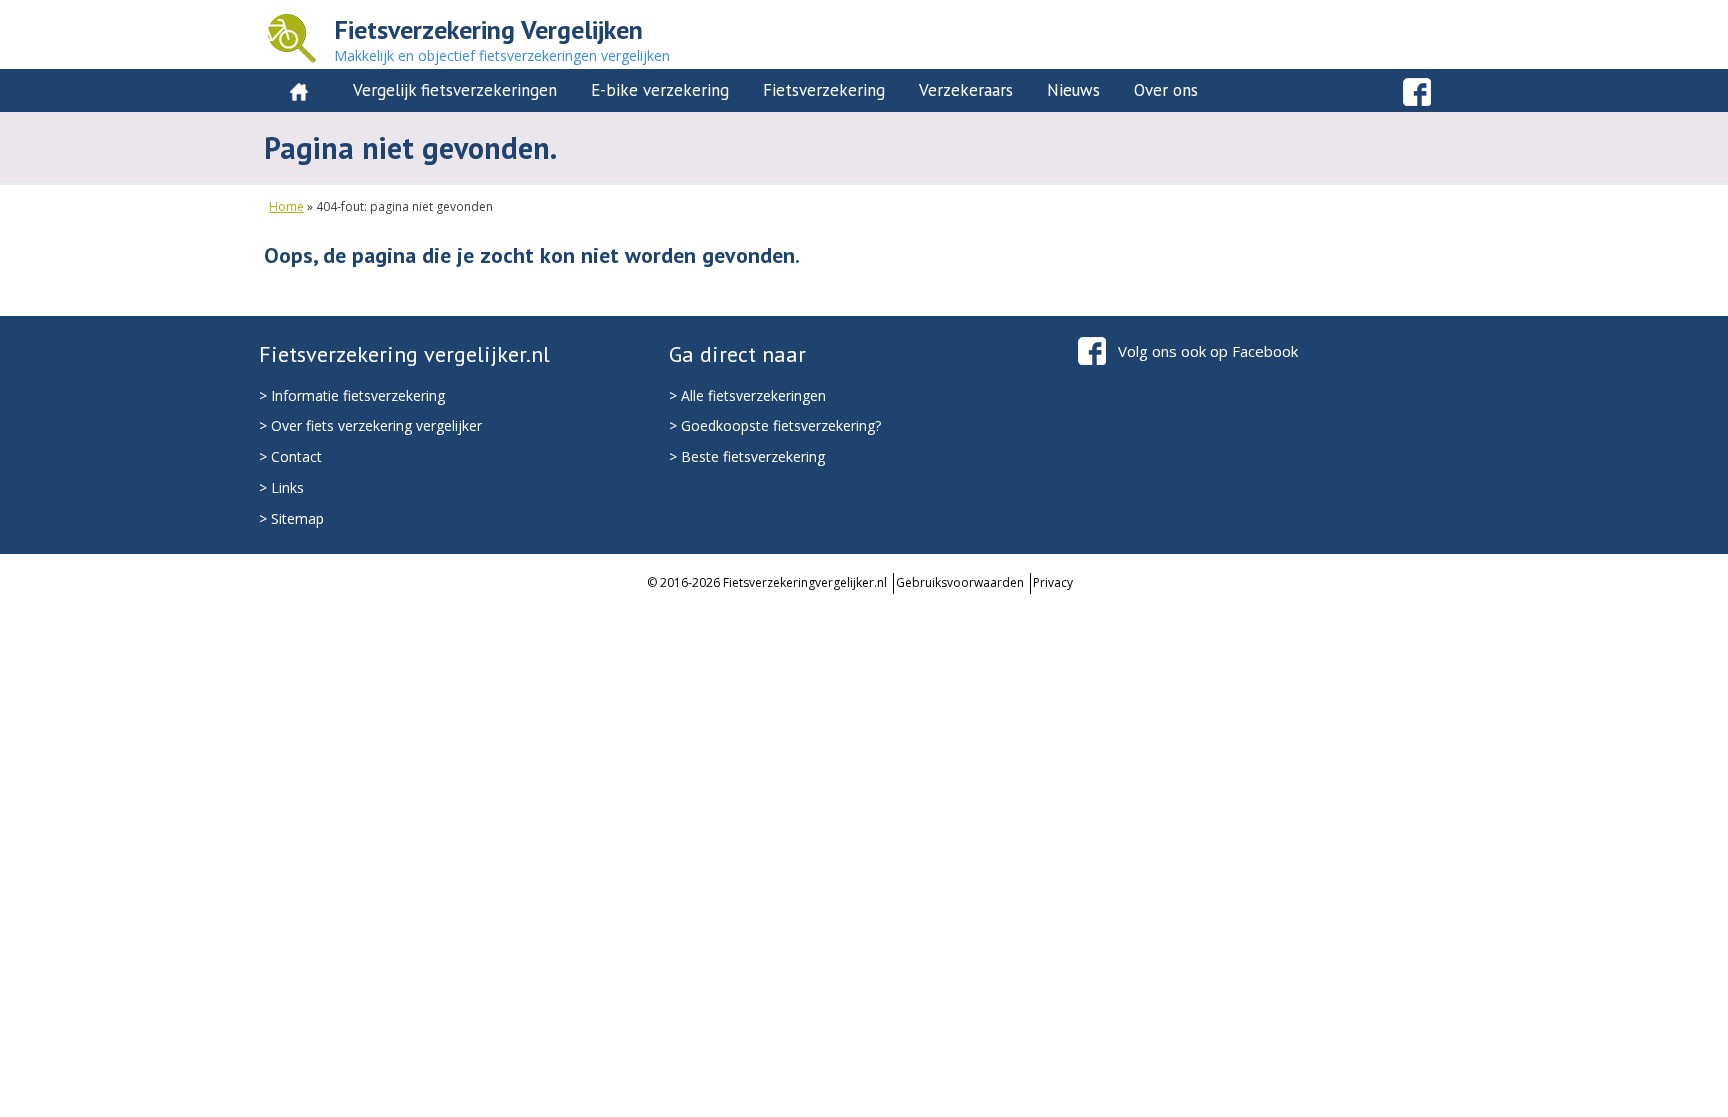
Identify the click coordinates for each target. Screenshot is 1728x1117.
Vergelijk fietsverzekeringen (455, 90)
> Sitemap (291, 518)
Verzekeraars (966, 90)
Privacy (1053, 582)
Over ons (1166, 90)
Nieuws (1073, 90)
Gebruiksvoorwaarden (960, 582)
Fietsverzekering (824, 90)
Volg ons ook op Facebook (1208, 351)
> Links (281, 487)
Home (286, 206)
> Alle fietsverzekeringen (747, 395)
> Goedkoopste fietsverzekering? (775, 425)
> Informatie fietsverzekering (352, 395)
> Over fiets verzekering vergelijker (370, 425)
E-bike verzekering (660, 90)
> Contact (290, 456)
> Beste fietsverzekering (747, 456)
